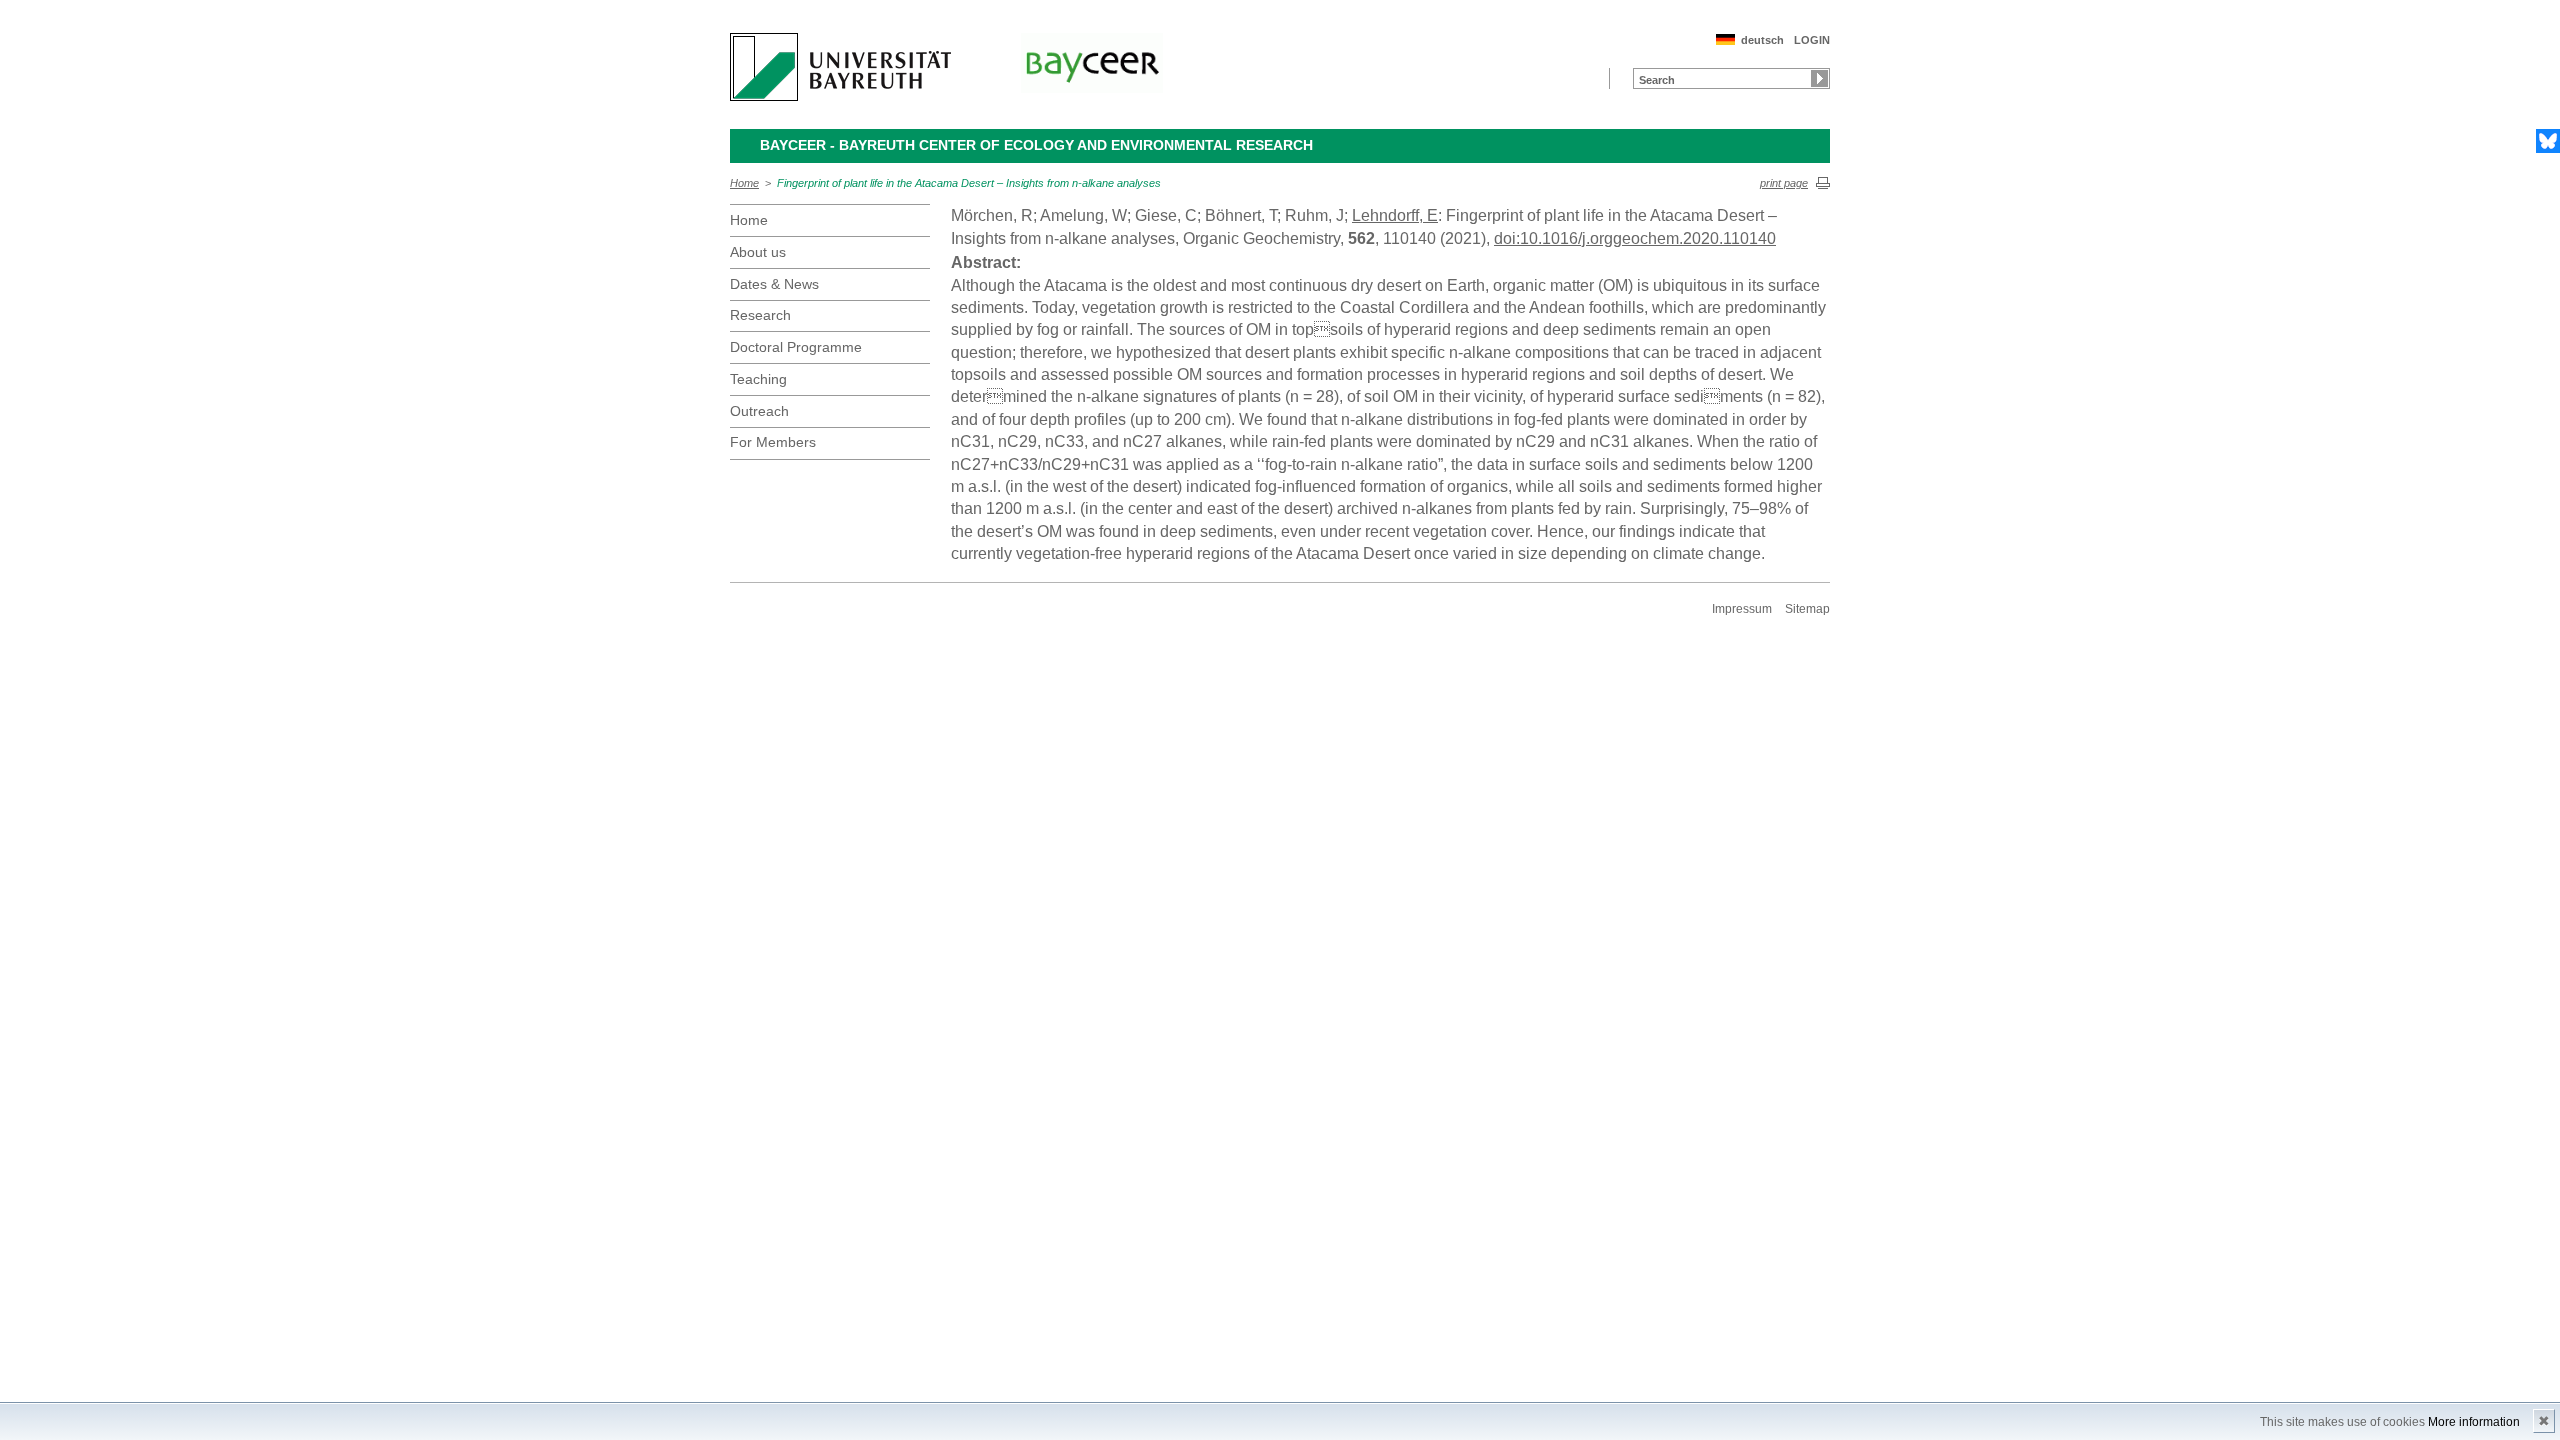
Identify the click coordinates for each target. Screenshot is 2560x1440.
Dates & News (774, 284)
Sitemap (1807, 609)
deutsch (1762, 40)
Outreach (759, 411)
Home (744, 183)
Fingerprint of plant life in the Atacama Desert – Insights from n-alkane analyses (969, 183)
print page (1784, 183)
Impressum (1742, 609)
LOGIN (1812, 40)
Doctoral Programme (796, 347)
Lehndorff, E (1395, 215)
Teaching (758, 379)
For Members (773, 442)
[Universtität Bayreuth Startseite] (840, 67)
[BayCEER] (1092, 63)
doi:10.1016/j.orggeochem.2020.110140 (1635, 238)
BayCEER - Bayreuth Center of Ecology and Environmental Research (1036, 145)
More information (2474, 1422)
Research (760, 315)
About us (758, 252)
